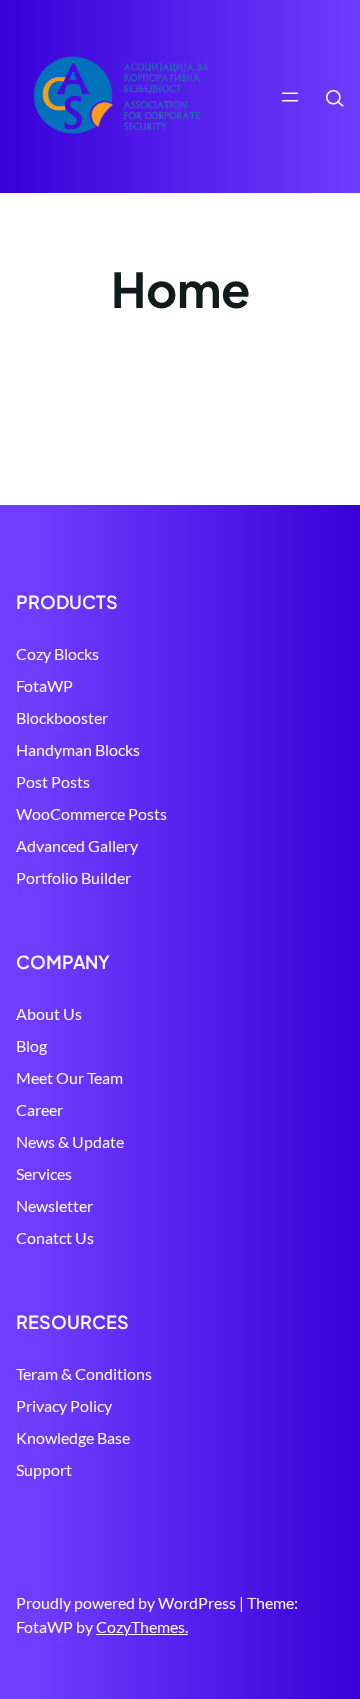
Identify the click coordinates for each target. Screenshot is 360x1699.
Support (44, 1469)
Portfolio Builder (73, 877)
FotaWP (44, 685)
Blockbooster (62, 717)
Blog (31, 1045)
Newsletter (54, 1205)
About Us (49, 1013)
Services (44, 1173)
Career (39, 1109)
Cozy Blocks (57, 653)
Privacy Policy (64, 1405)
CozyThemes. (142, 1626)
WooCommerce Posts (91, 813)
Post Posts (53, 781)
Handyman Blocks (78, 749)
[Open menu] (290, 97)
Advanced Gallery (77, 845)
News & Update (70, 1141)
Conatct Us (55, 1237)
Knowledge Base (73, 1437)
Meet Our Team (69, 1077)
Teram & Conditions (84, 1373)
